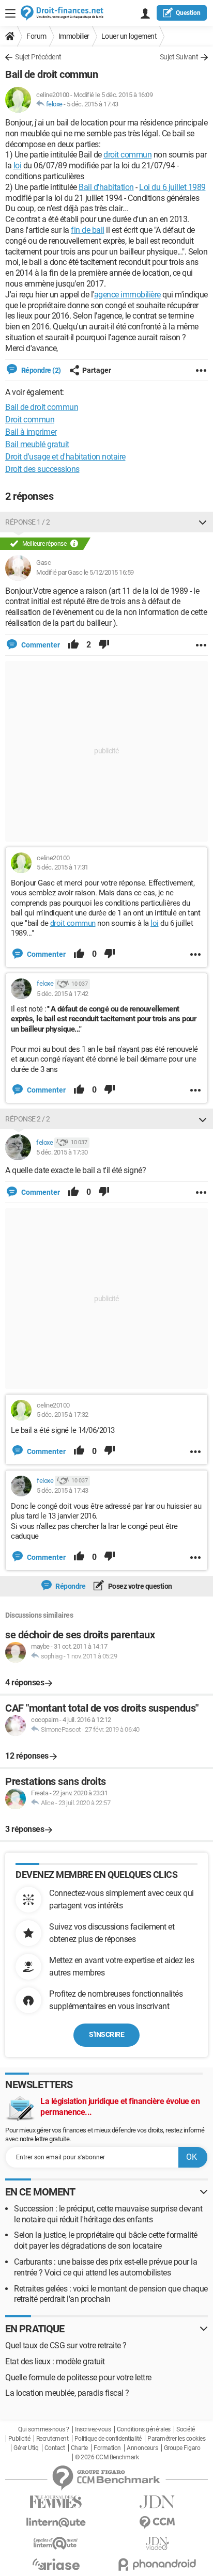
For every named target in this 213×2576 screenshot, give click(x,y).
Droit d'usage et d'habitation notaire (65, 457)
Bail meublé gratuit (37, 444)
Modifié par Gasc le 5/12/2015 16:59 (85, 572)
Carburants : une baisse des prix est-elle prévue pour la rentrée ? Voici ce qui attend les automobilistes (105, 2267)
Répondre (70, 1586)
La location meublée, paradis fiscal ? (67, 2393)
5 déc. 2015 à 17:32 (63, 1415)
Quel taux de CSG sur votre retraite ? (66, 2345)
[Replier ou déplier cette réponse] (203, 522)
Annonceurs (142, 2448)
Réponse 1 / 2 (28, 522)
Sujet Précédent (38, 57)
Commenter (40, 645)
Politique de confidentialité (108, 2439)
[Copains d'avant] (56, 2543)
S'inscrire (106, 2034)
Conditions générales (144, 2429)
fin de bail (88, 230)
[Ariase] (56, 2564)
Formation (107, 2448)
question (188, 13)
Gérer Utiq (26, 2448)
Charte (79, 2448)
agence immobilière (127, 295)
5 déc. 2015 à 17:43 (93, 104)
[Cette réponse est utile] (73, 645)
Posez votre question (139, 1586)
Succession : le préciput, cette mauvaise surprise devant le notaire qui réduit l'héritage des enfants (108, 2214)
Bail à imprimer (31, 432)
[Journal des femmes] (56, 2502)
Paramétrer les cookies (176, 2439)
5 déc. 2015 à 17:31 (63, 867)
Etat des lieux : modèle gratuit (55, 2361)
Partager (97, 370)
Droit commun (30, 420)
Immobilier (74, 36)
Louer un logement (129, 36)
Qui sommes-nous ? (44, 2429)
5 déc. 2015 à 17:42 (63, 994)
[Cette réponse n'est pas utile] (104, 645)
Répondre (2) (40, 370)
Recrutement (52, 2439)
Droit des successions (42, 469)
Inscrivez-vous (93, 2429)
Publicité (19, 2439)
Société (186, 2429)
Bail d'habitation (106, 187)
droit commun (127, 155)
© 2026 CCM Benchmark (107, 2457)
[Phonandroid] (157, 2564)
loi (18, 165)
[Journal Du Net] (157, 2502)
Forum (36, 36)
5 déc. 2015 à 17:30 (62, 1152)
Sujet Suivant (179, 57)
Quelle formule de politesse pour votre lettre (78, 2377)
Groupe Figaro (182, 2448)
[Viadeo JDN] (157, 2544)
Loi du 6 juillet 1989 (172, 187)
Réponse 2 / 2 (28, 1119)
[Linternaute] (56, 2523)
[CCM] (157, 2523)
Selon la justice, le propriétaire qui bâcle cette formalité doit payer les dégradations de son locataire (106, 2240)
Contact (55, 2448)
